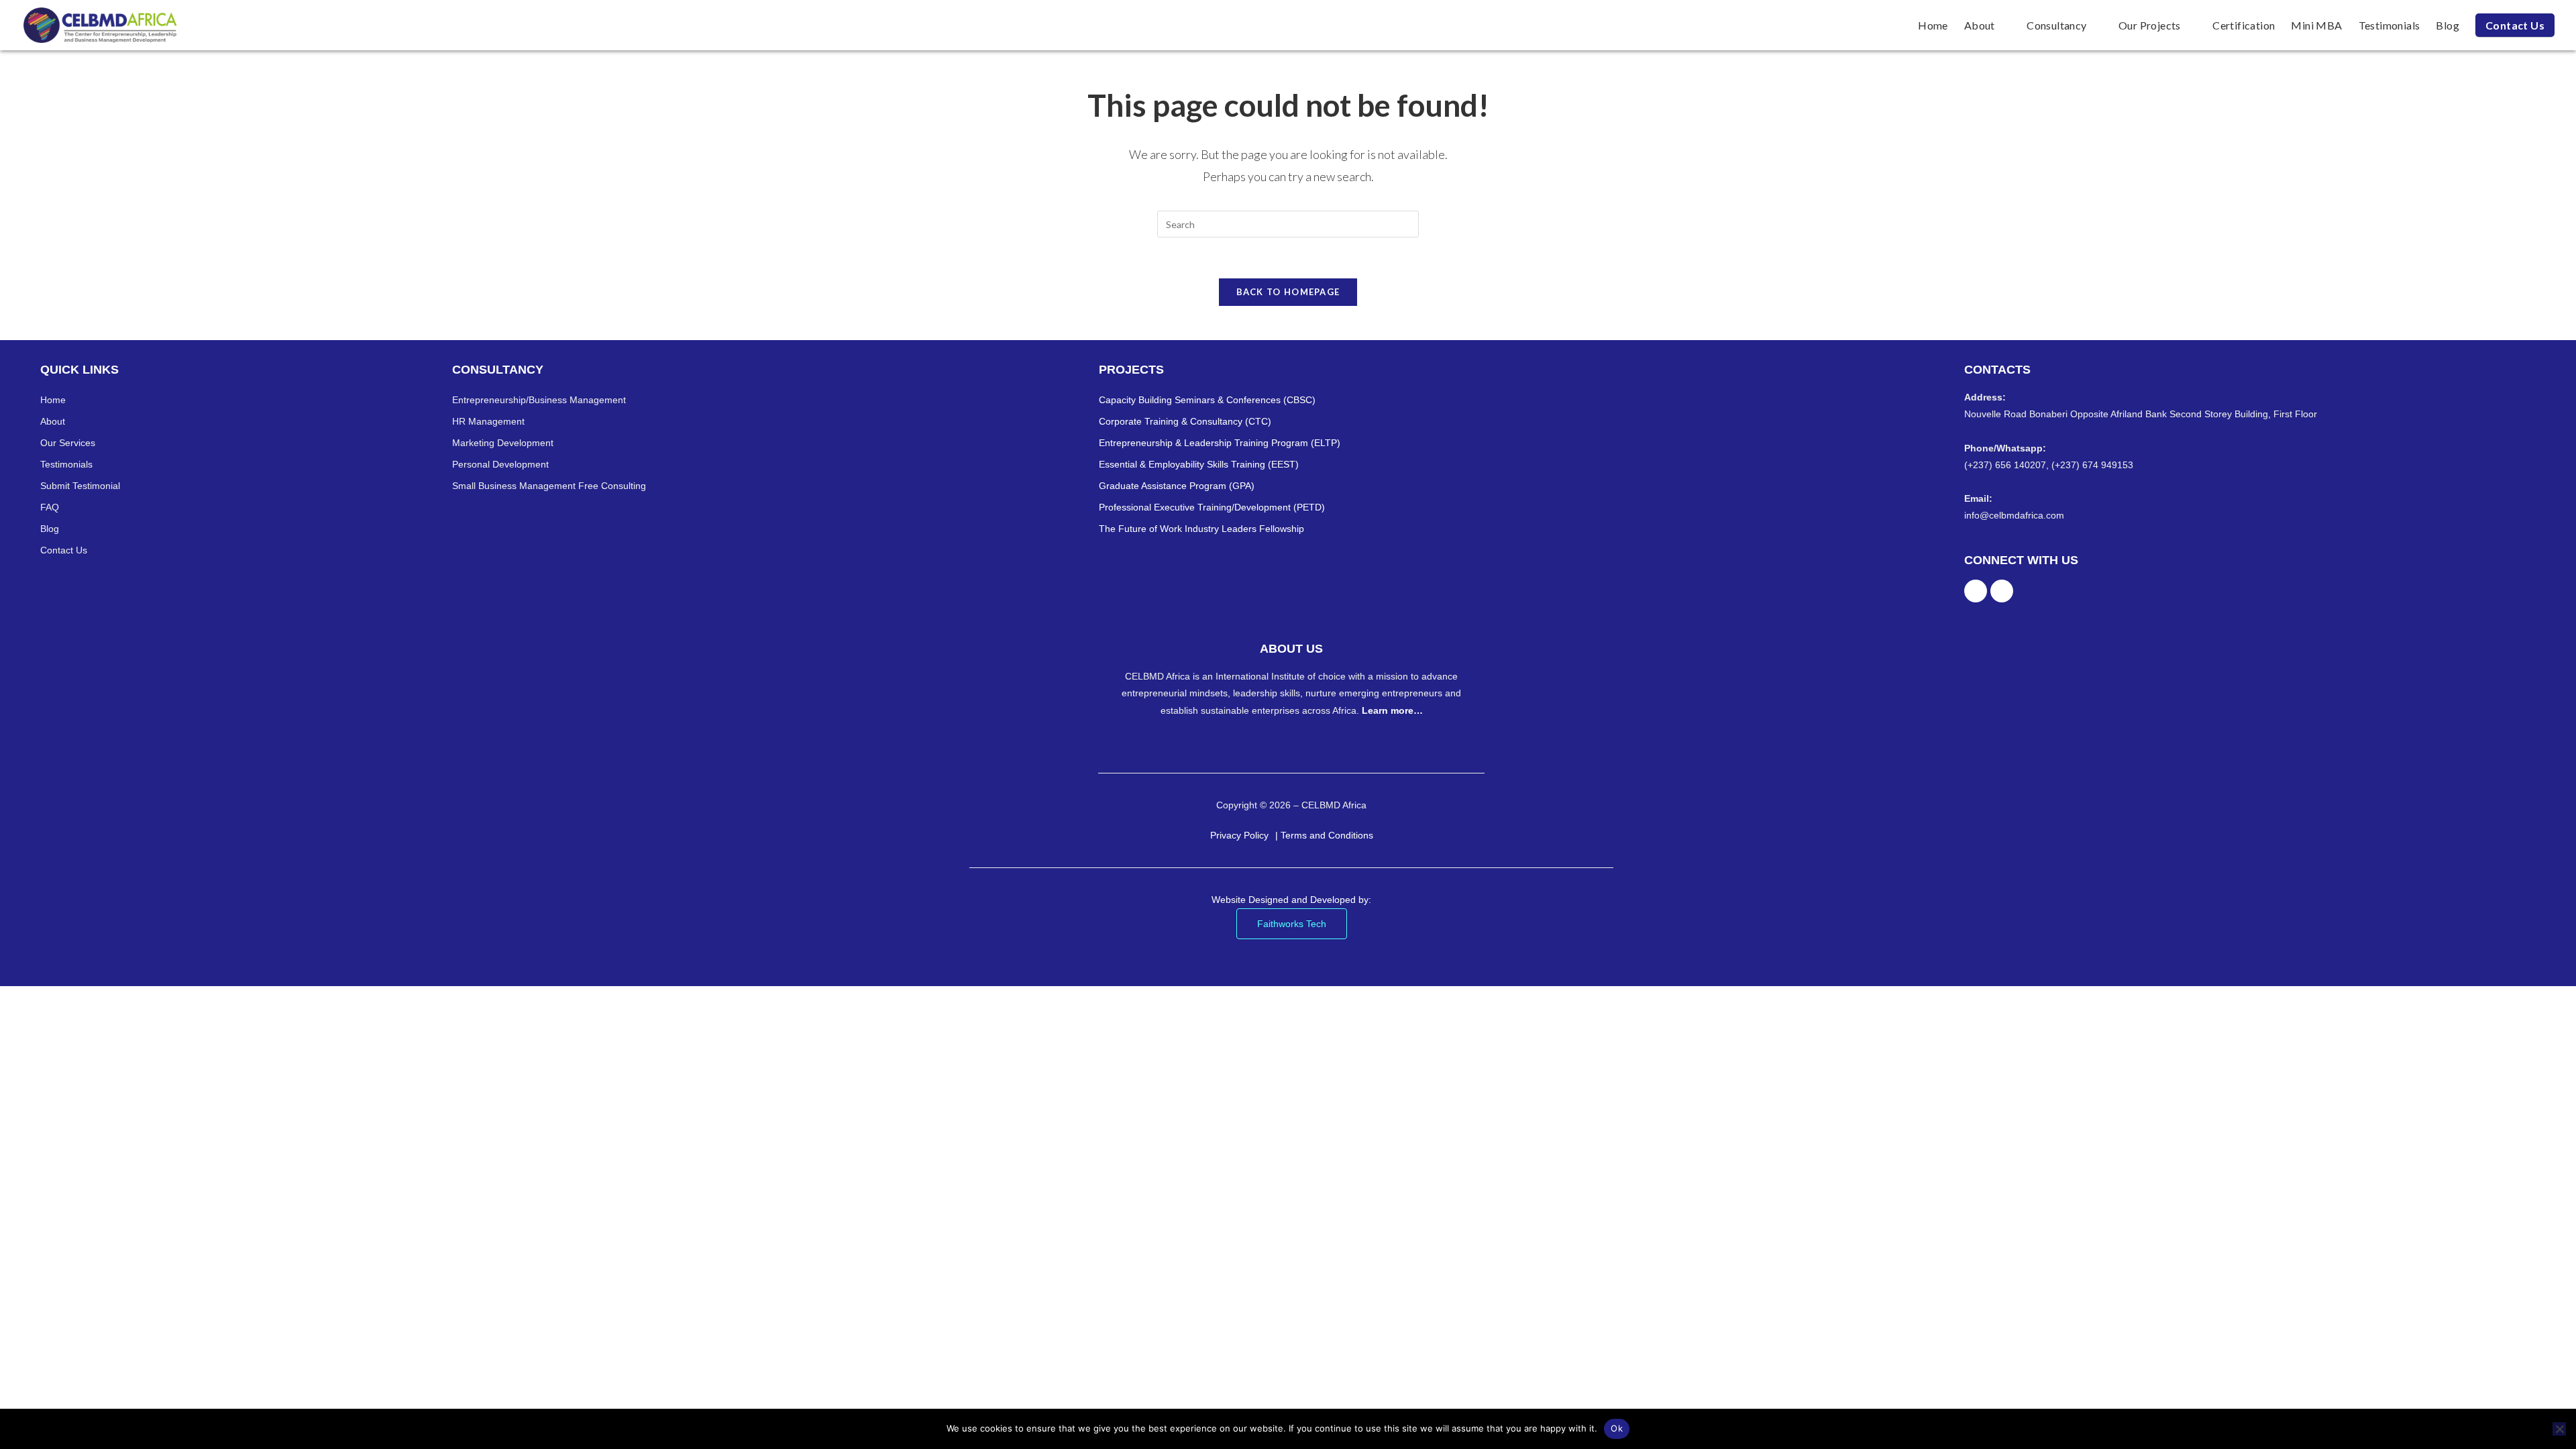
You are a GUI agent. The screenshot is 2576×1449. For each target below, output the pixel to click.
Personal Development (500, 464)
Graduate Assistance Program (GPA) (1177, 486)
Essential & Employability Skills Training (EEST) (1199, 464)
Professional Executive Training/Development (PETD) (1212, 507)
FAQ (50, 507)
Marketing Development (503, 443)
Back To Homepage (1288, 292)
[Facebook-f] (1976, 591)
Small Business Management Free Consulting (549, 486)
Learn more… (1392, 710)
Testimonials (66, 464)
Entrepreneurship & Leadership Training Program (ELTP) (1220, 443)
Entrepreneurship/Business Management (539, 400)
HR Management (488, 421)
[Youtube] (2002, 591)
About (53, 421)
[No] (2559, 1429)
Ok (1617, 1428)
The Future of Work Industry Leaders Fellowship (1201, 529)
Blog (50, 529)
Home (53, 400)
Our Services (68, 443)
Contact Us (64, 550)
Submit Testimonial (80, 486)
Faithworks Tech (1292, 924)
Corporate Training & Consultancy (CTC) (1185, 421)
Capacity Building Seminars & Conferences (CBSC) (1207, 400)
